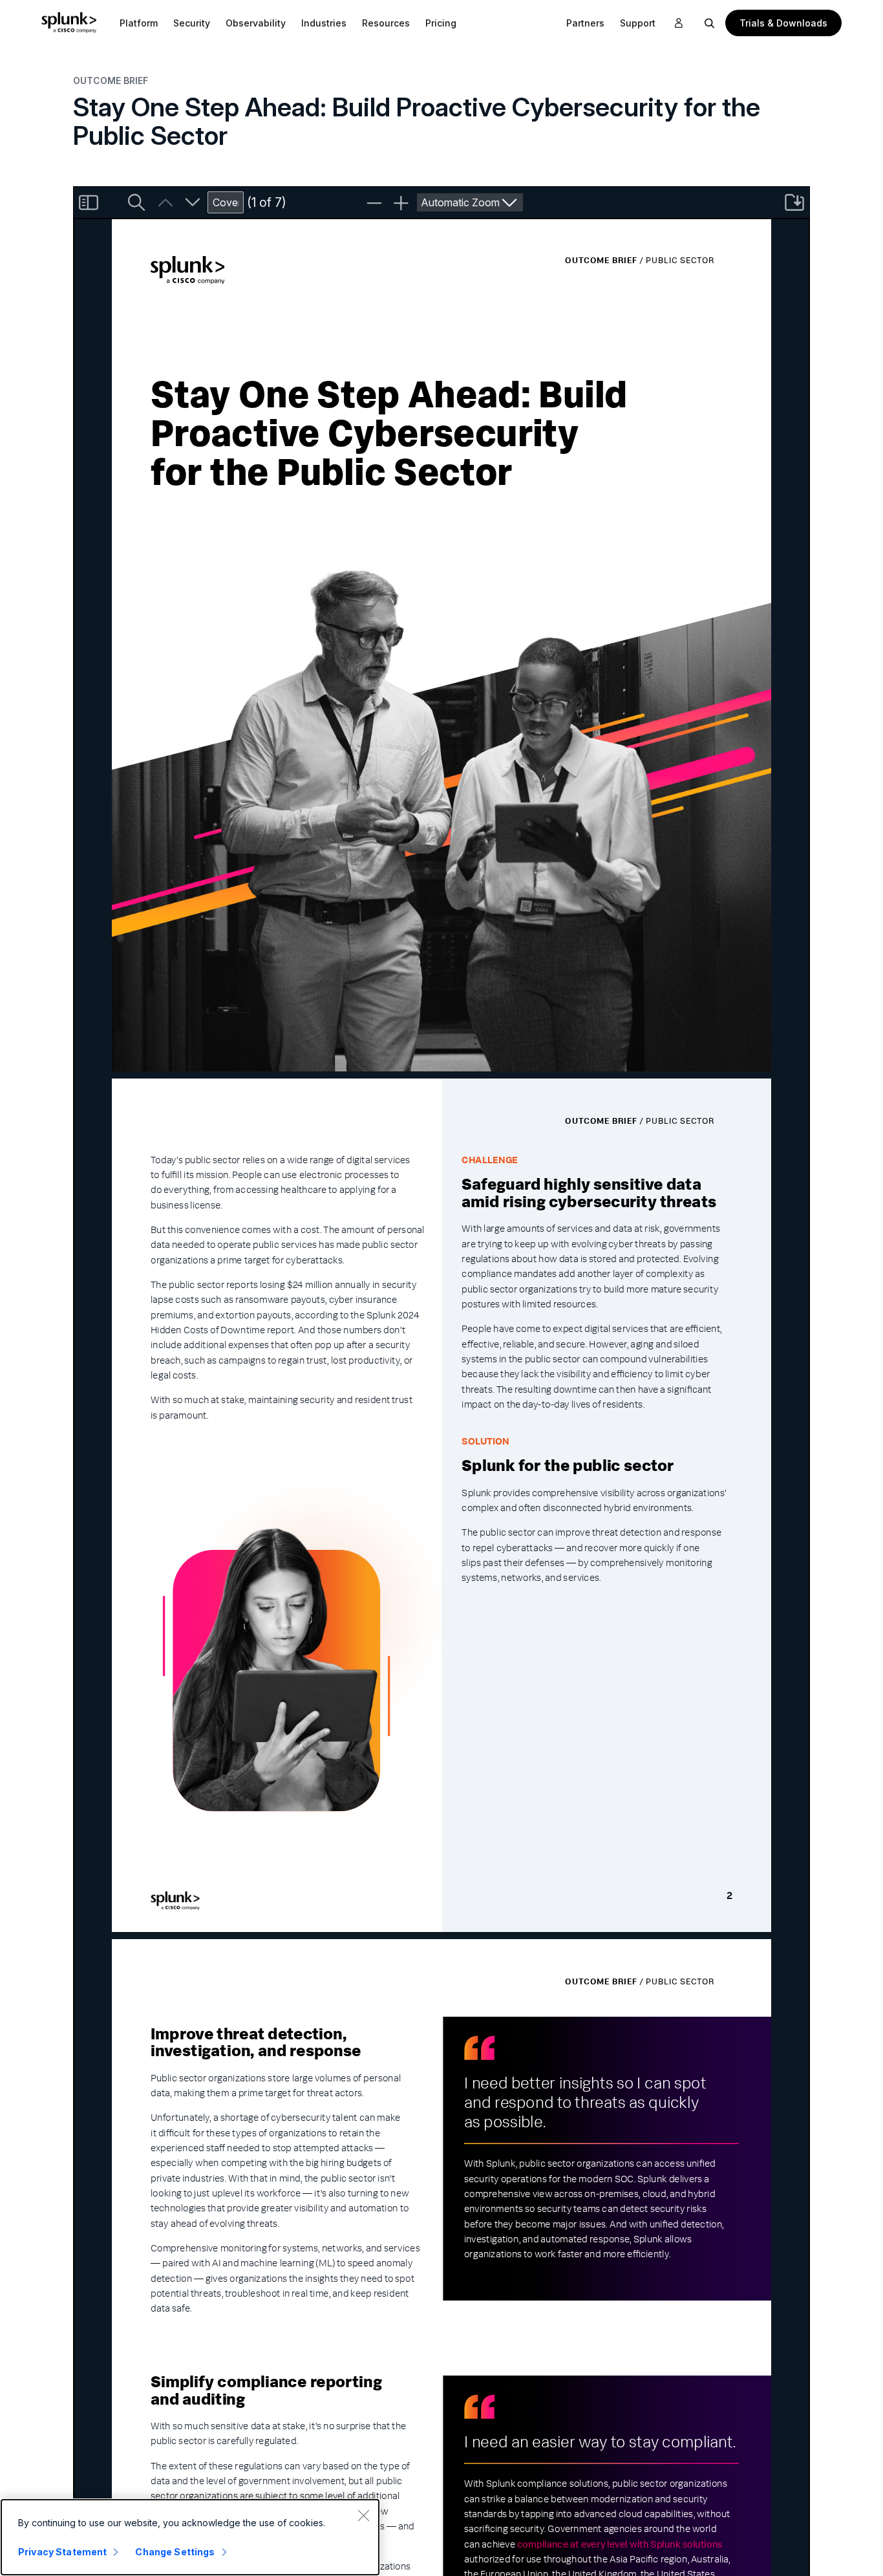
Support (638, 23)
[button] (139, 23)
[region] (190, 2537)
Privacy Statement (62, 2552)
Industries (324, 23)
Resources (386, 23)
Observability (256, 23)
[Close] (363, 2515)
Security (192, 23)
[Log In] (679, 23)
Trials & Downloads (783, 23)
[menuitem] (139, 23)
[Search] (710, 23)
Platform (139, 23)
